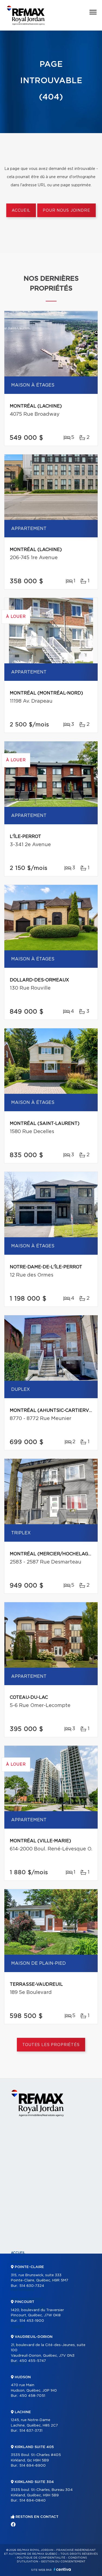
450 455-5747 (33, 2361)
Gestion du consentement (63, 2562)
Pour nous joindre (66, 211)
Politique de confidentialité (41, 2558)
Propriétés (21, 2262)
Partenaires (23, 2290)
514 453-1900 (32, 2321)
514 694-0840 (33, 2501)
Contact (19, 2364)
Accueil (21, 211)
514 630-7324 (32, 2286)
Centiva (62, 2569)
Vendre (18, 2327)
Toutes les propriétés (51, 2045)
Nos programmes (27, 2299)
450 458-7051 (32, 2396)
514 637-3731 (31, 2431)
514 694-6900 (33, 2466)
